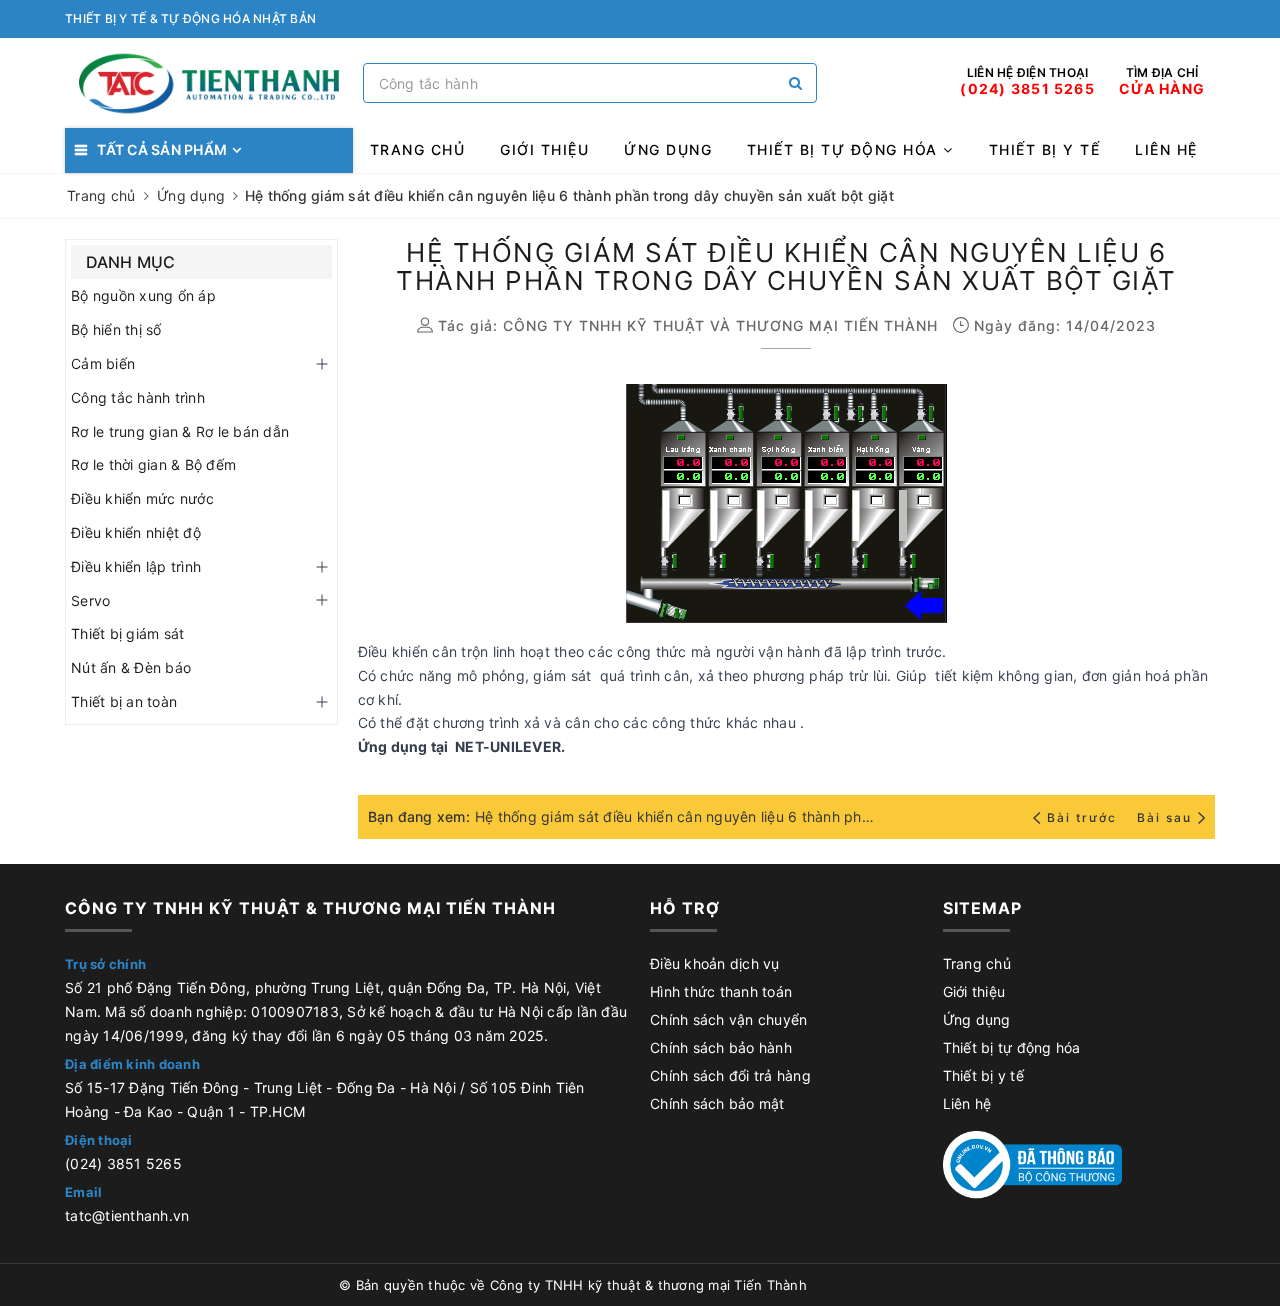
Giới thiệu (544, 149)
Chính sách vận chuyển (728, 1019)
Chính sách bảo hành (721, 1047)
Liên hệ (1166, 149)
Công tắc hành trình (138, 397)
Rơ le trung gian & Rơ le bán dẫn (180, 431)
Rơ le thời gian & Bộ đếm (153, 464)
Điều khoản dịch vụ (715, 963)
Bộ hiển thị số (116, 329)
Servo (90, 600)
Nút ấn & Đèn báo (131, 667)
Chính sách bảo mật (717, 1103)
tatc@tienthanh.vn (127, 1215)
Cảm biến (103, 363)
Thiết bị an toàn (124, 701)
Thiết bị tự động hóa (845, 149)
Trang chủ (418, 149)
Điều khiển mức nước (142, 498)
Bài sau (1164, 817)
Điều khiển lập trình (136, 566)
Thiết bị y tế (1045, 149)
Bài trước (1084, 817)
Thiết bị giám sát (127, 633)
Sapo (925, 1285)
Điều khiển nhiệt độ (136, 532)
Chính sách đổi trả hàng (730, 1075)
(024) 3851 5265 (123, 1163)
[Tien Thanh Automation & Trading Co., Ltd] (209, 83)
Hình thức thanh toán (721, 991)
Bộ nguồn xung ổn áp (143, 295)
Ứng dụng (668, 149)
